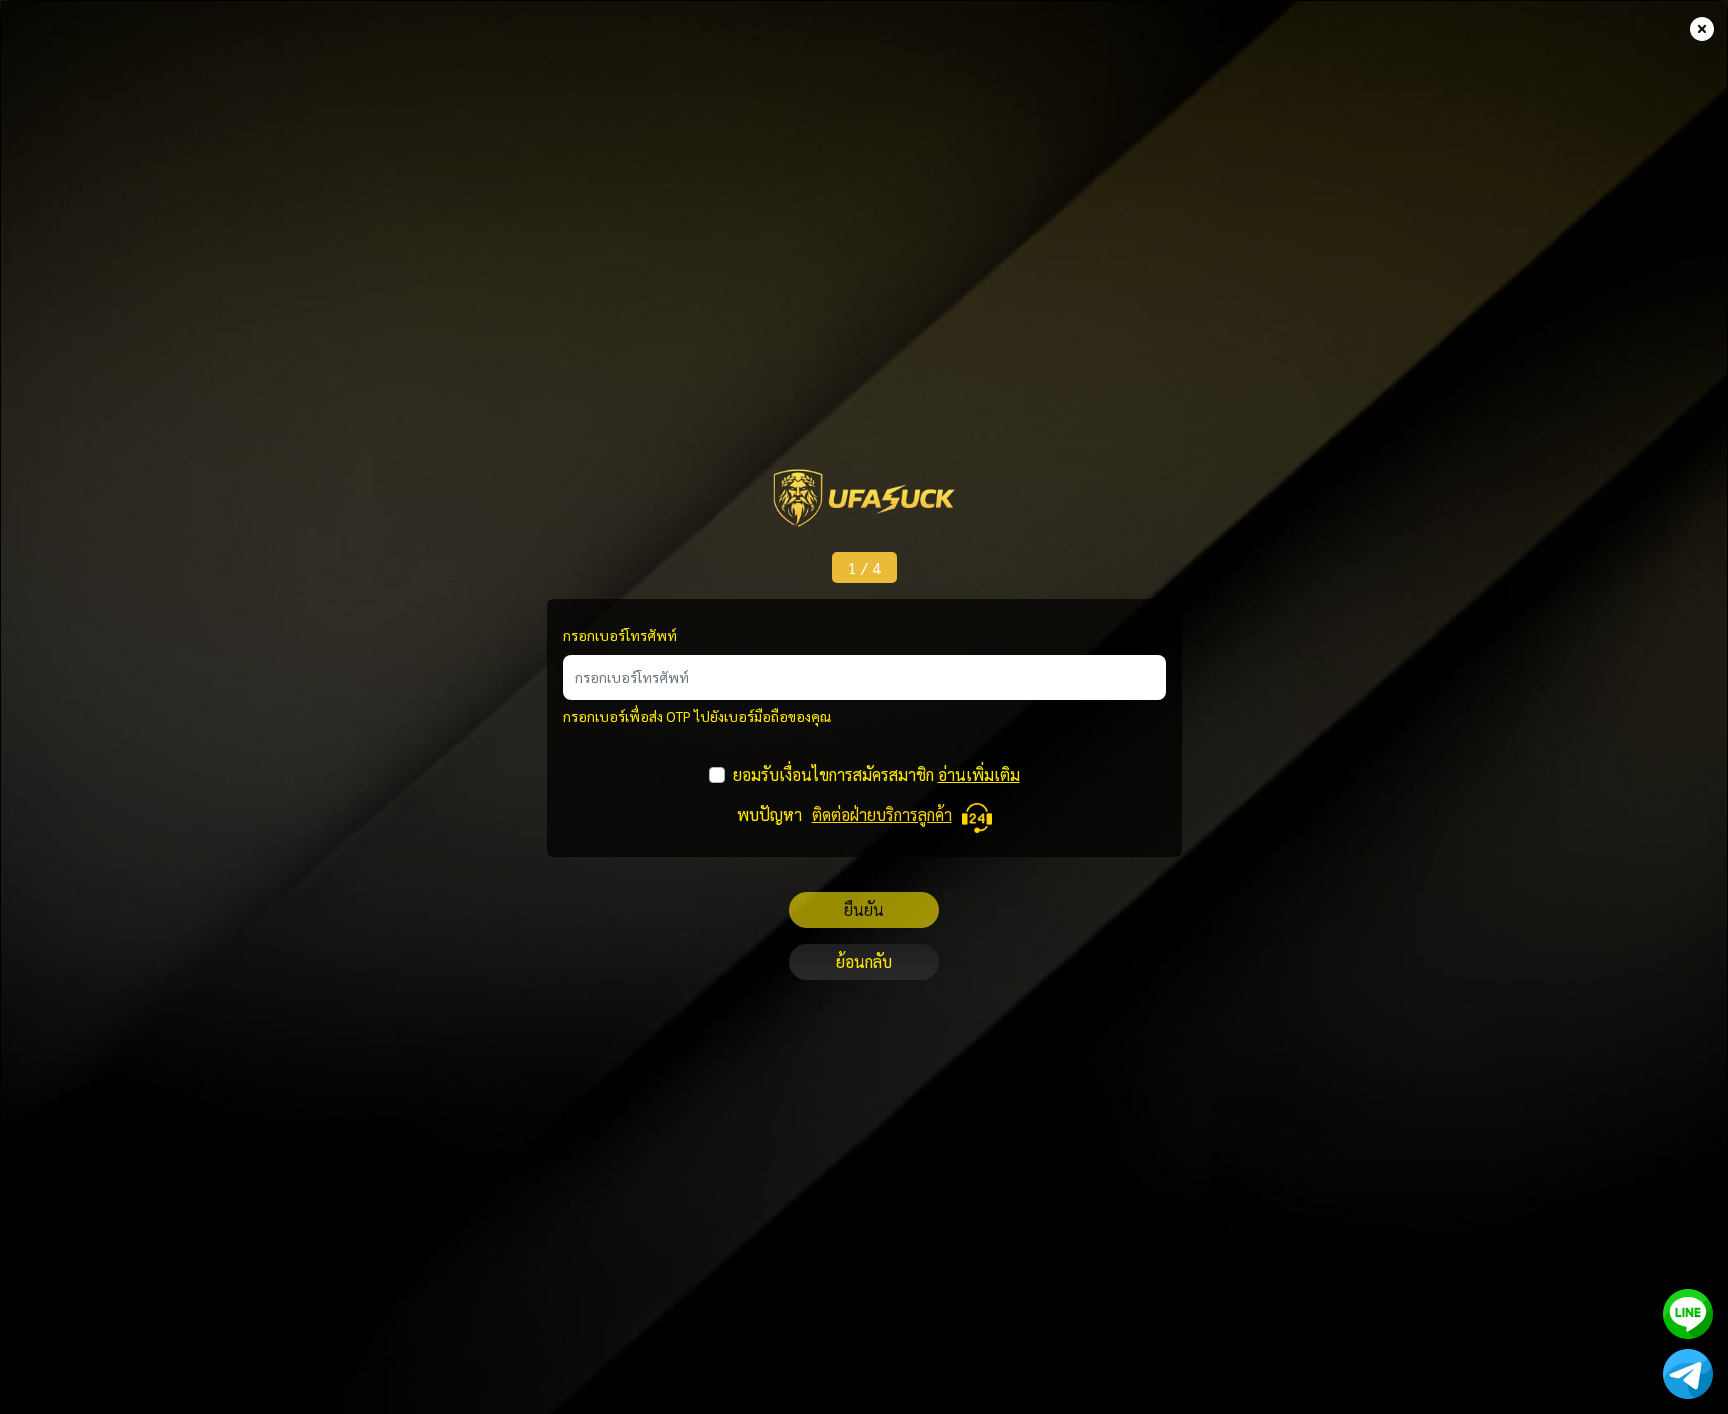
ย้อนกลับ (864, 961)
